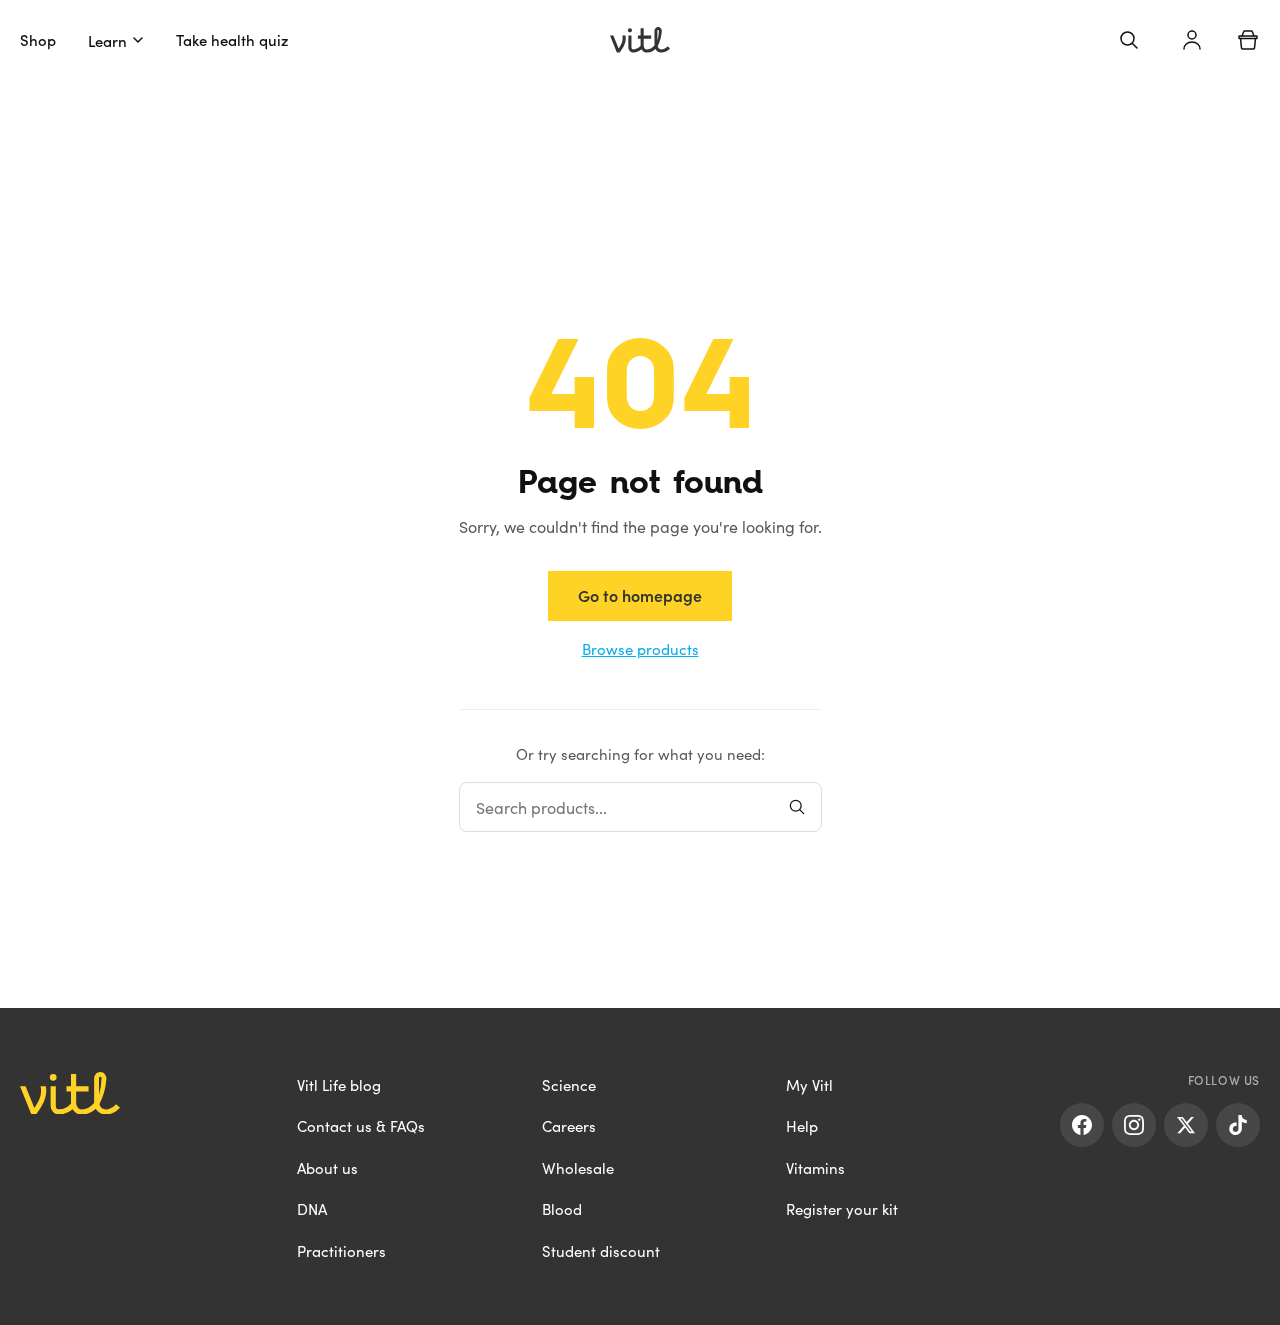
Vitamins (815, 1167)
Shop (38, 39)
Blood (562, 1208)
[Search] (1129, 40)
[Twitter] (1186, 1125)
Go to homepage (640, 595)
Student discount (601, 1250)
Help (802, 1125)
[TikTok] (1238, 1125)
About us (327, 1167)
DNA (312, 1208)
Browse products (640, 648)
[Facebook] (1082, 1125)
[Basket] (1248, 40)
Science (569, 1084)
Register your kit (842, 1208)
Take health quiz (232, 39)
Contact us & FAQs (361, 1125)
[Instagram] (1134, 1125)
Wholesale (578, 1167)
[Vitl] (640, 40)
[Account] (1192, 40)
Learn (107, 40)
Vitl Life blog (339, 1084)
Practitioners (341, 1250)
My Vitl (809, 1084)
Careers (569, 1125)
